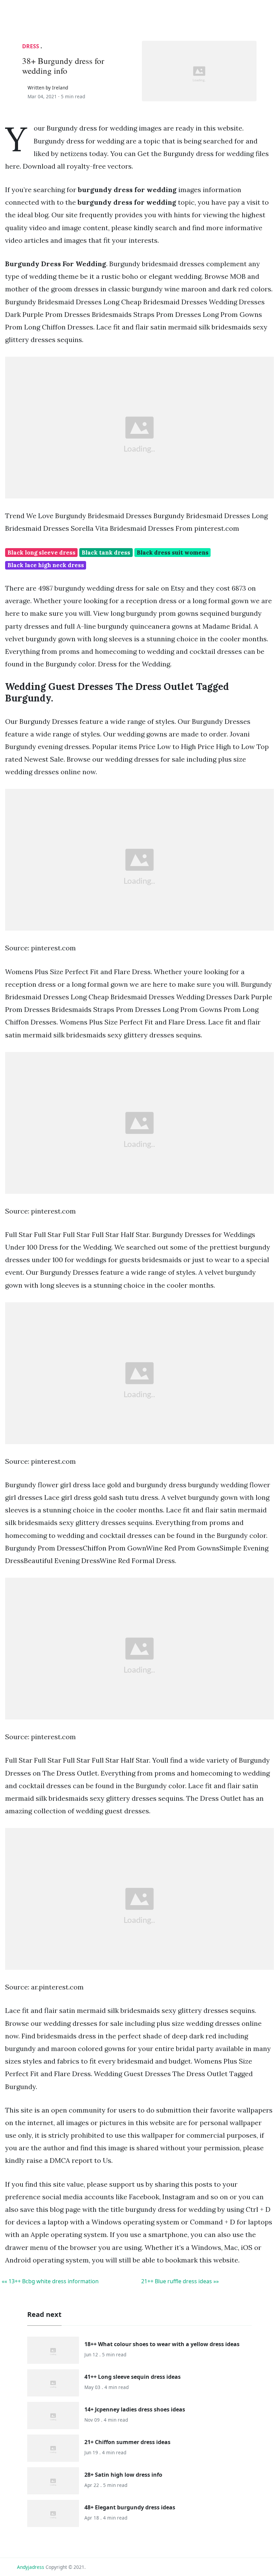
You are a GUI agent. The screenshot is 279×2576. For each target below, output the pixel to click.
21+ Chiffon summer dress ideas (127, 2442)
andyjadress (31, 2567)
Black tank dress (106, 553)
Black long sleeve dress (42, 553)
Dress (31, 46)
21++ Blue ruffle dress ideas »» (180, 2281)
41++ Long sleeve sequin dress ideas (133, 2377)
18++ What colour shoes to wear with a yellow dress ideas (162, 2344)
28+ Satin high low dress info (123, 2475)
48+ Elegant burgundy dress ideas (130, 2507)
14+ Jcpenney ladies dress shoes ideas (135, 2409)
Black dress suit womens (173, 553)
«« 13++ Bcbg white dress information (50, 2281)
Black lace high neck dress (46, 565)
